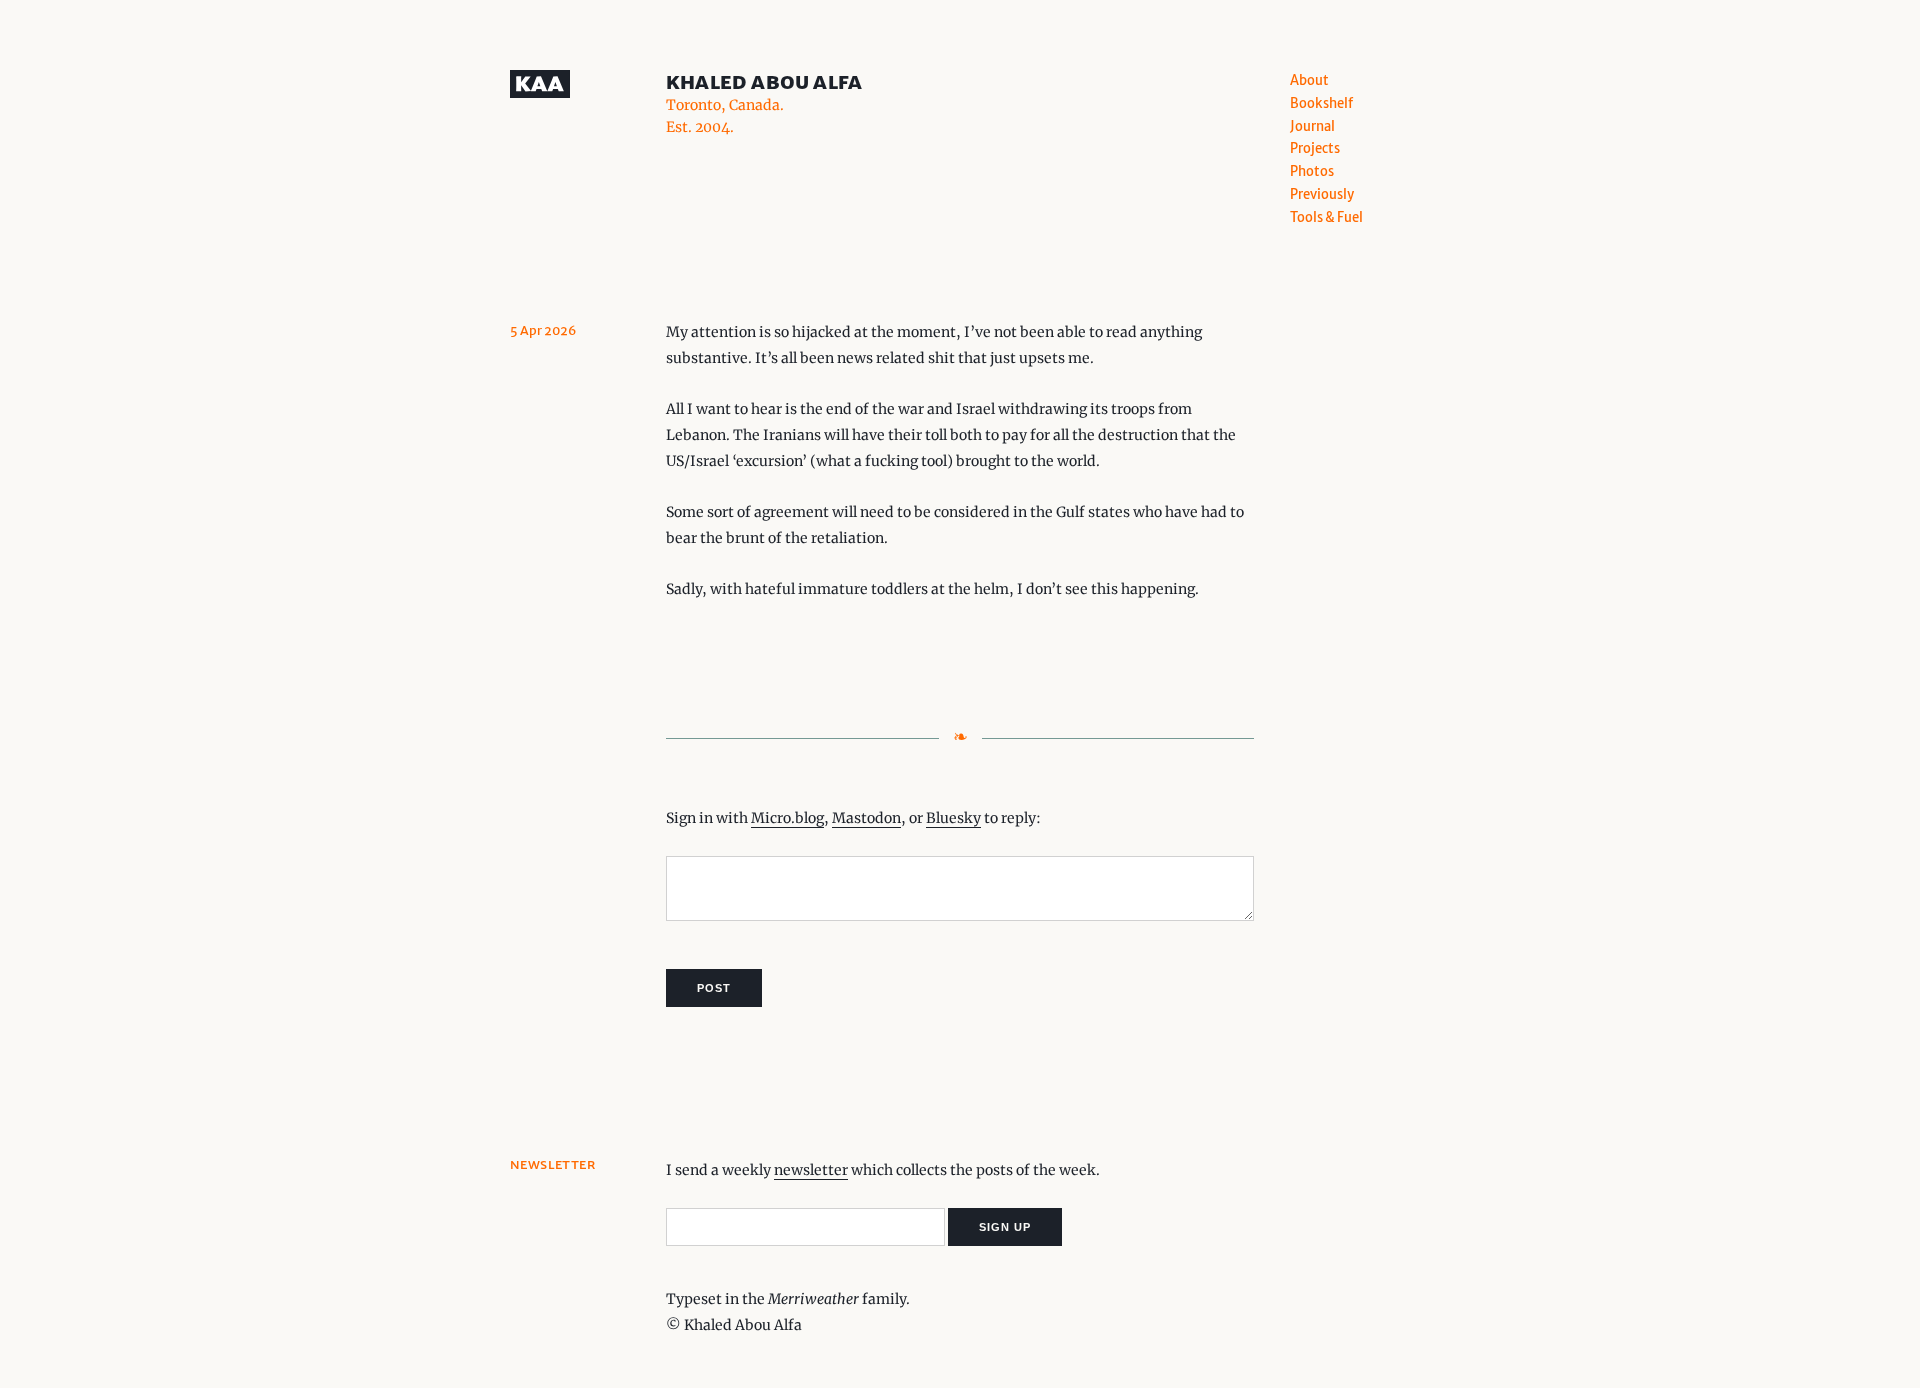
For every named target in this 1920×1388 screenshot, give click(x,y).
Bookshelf (1321, 103)
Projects (1315, 148)
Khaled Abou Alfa (764, 81)
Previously (1322, 194)
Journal (1312, 126)
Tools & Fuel (1326, 217)
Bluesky (953, 818)
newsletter (811, 1170)
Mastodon (866, 818)
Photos (1312, 171)
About (1309, 80)
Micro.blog (787, 818)
